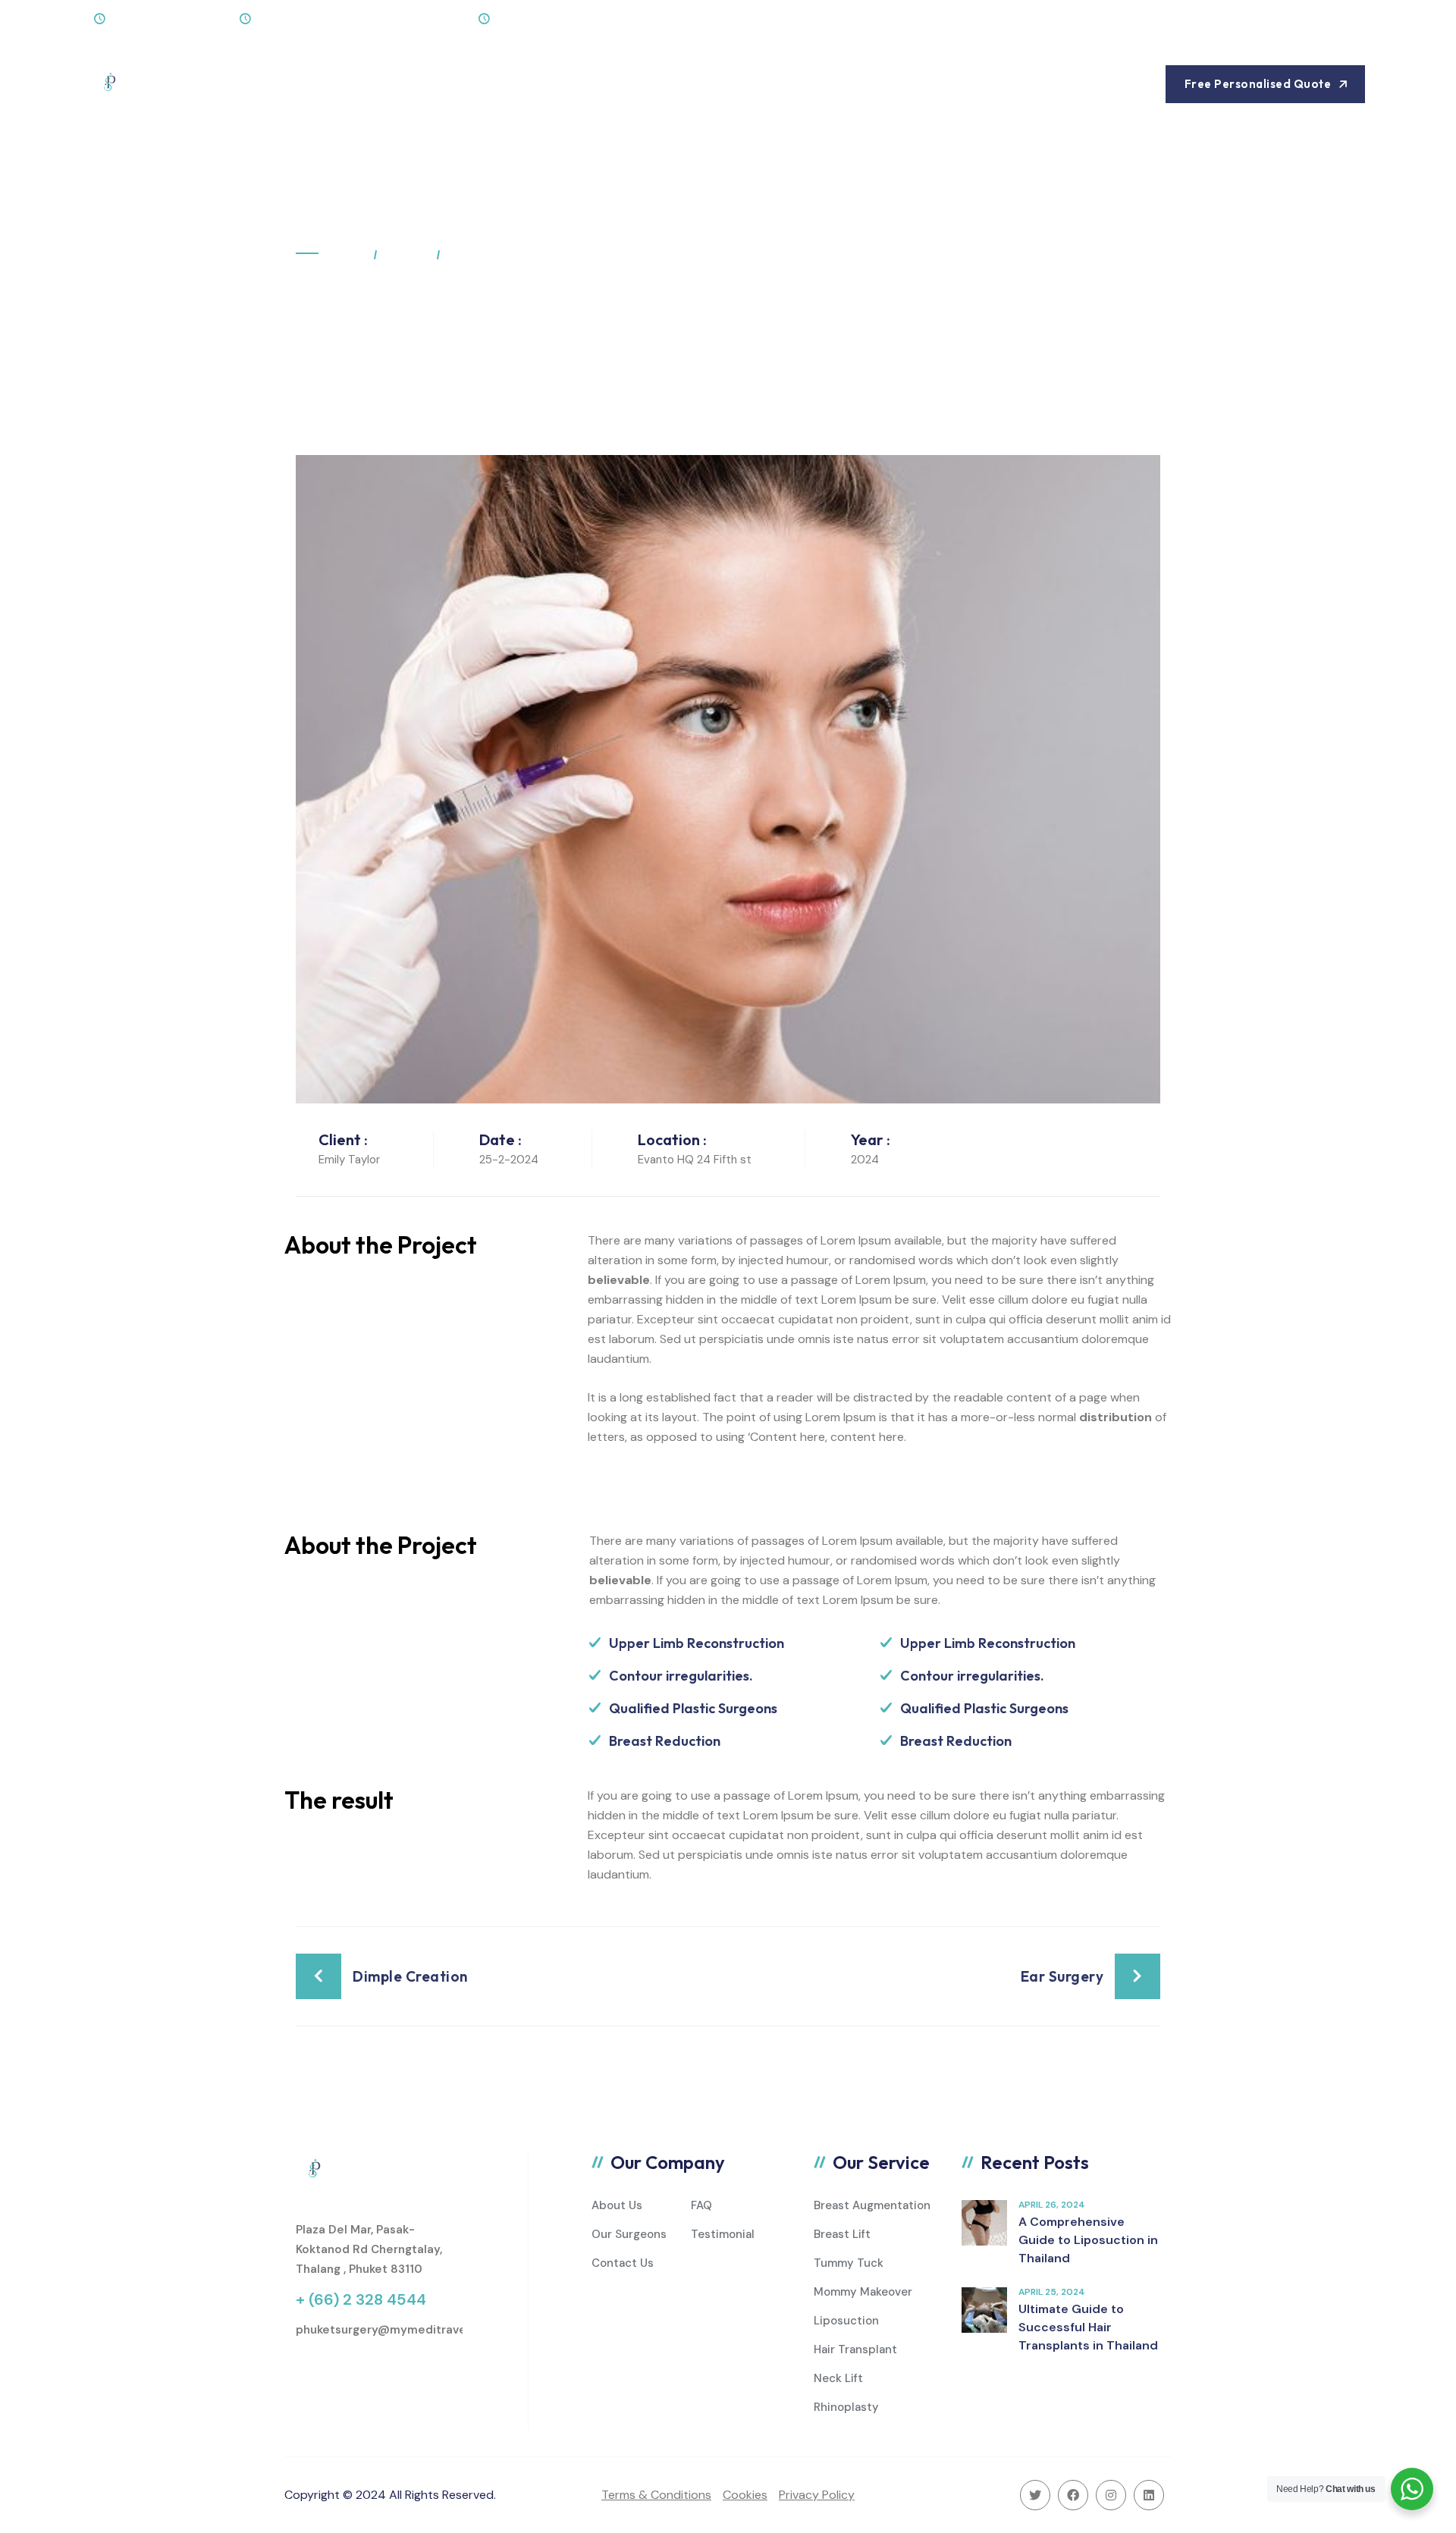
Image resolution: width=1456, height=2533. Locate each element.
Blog (525, 84)
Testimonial (723, 2234)
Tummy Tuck (849, 2263)
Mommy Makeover (863, 2292)
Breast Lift (842, 2234)
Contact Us (603, 84)
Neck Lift (838, 2378)
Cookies (745, 2495)
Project (406, 254)
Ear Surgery (1062, 1976)
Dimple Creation (410, 1976)
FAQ (701, 2205)
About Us (351, 84)
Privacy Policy (817, 2495)
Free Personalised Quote (1258, 84)
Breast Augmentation (872, 2205)
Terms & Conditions (656, 2495)
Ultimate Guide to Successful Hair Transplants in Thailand (1088, 2327)
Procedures (445, 84)
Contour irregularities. (681, 1676)
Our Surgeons (629, 2234)
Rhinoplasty (846, 2407)
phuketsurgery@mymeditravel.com (396, 2330)
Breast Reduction (665, 1741)
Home (276, 84)
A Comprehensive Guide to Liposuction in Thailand (1088, 2240)
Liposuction (846, 2321)
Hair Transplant (855, 2349)
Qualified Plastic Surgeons (693, 1708)
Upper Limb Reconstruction (697, 1643)
